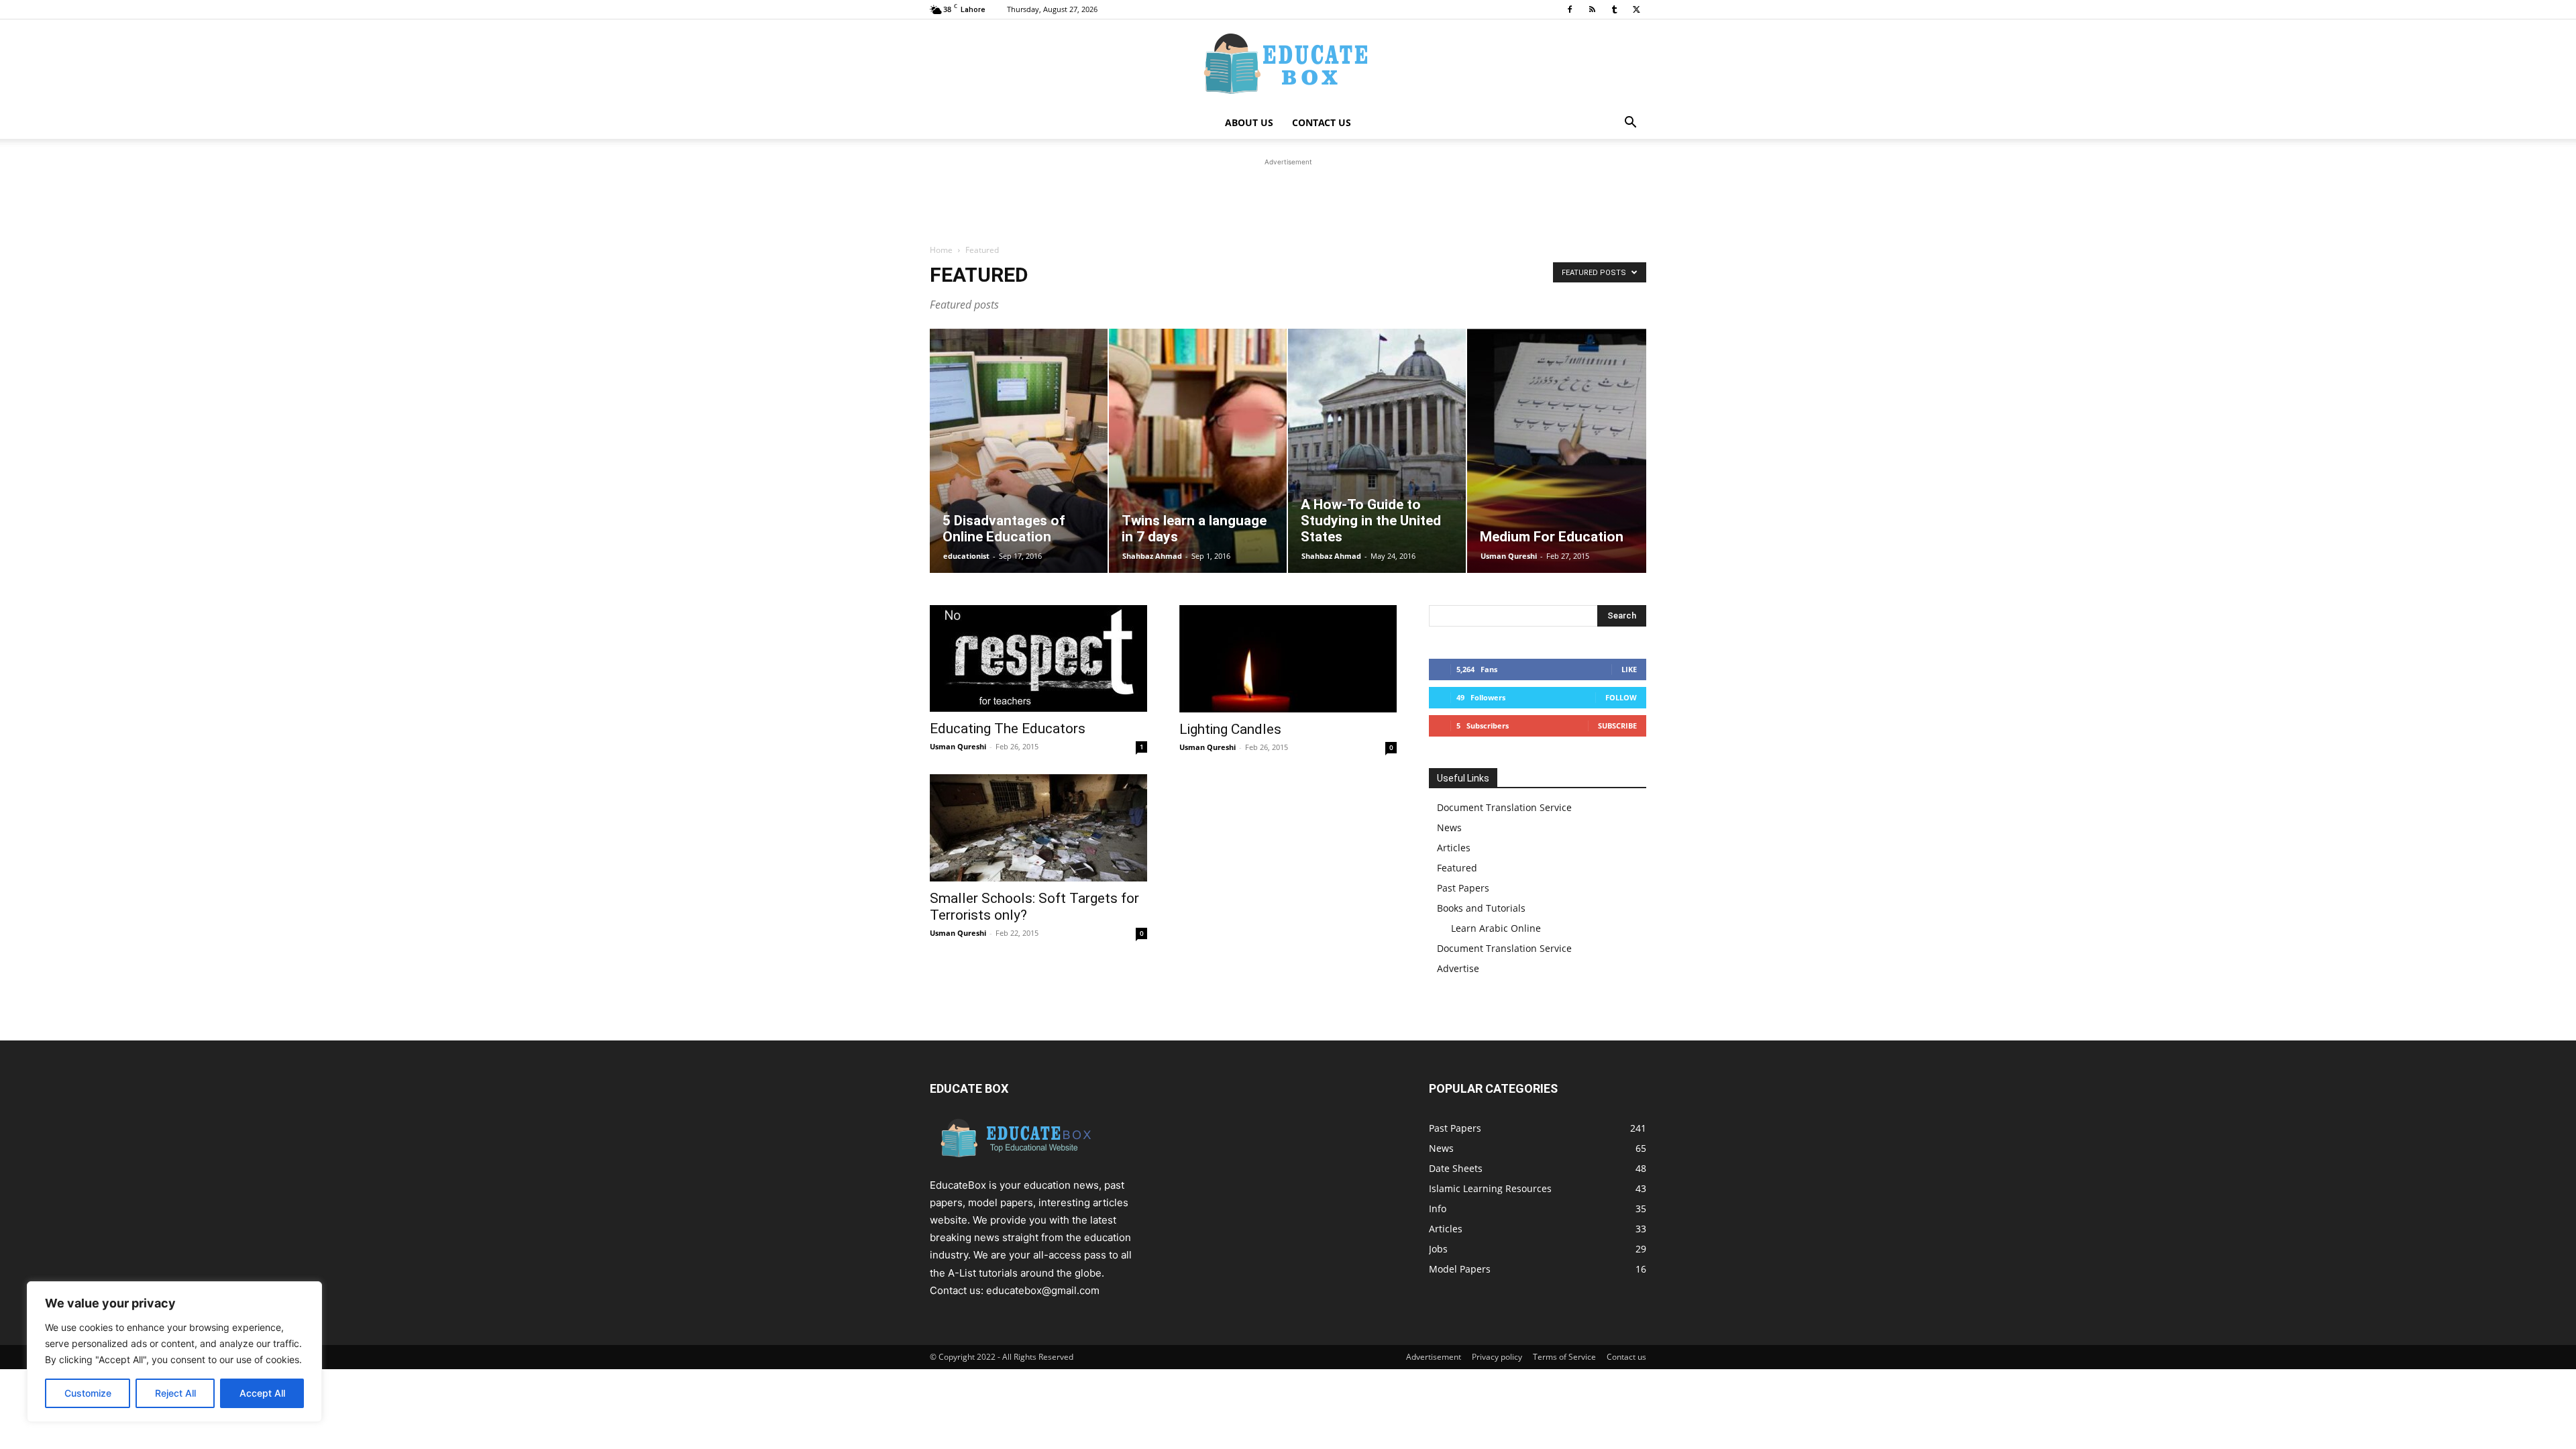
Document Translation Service (1504, 807)
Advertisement (1434, 1357)
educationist (966, 556)
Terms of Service (1564, 1357)
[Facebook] (1570, 9)
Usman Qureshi (1509, 556)
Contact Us (1322, 122)
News (1449, 827)
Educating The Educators (1008, 729)
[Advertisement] (1288, 199)
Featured (1457, 868)
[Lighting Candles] (1288, 659)
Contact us (1626, 1357)
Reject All (175, 1393)
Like (1629, 669)
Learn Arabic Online (1496, 928)
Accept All (262, 1393)
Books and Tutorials (1481, 908)
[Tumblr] (1614, 9)
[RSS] (1592, 9)
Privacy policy (1497, 1357)
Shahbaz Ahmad (1152, 556)
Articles (1454, 848)
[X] (1636, 9)
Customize (88, 1393)
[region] (174, 1352)
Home (941, 250)
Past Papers (1463, 888)
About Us (1249, 122)
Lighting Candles (1230, 729)
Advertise (1458, 968)
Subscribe (1617, 726)
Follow (1621, 697)
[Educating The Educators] (1038, 658)
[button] (1630, 124)
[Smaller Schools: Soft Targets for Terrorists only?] (1038, 828)
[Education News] (1288, 64)
